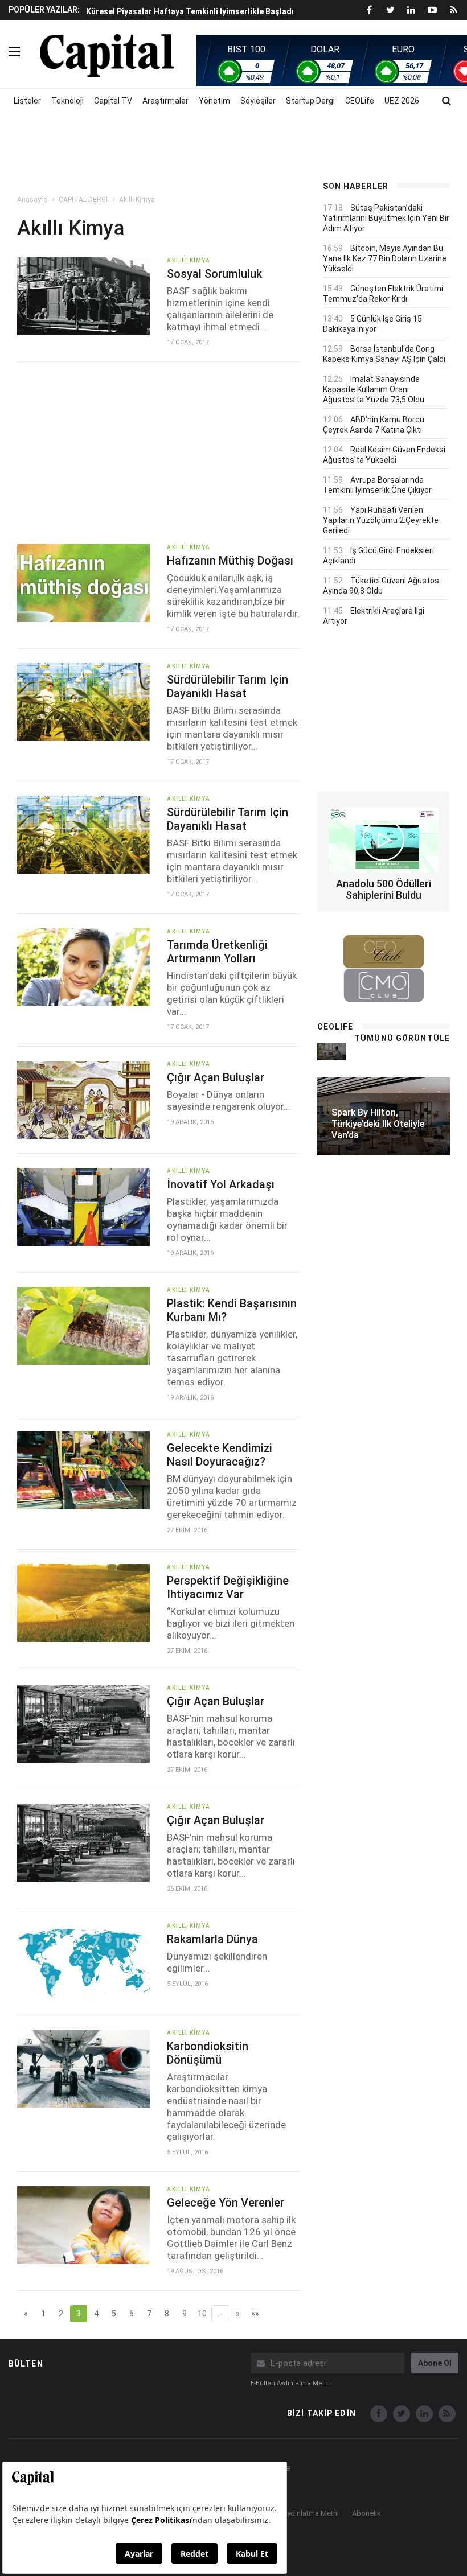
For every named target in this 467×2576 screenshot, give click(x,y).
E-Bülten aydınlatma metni (290, 2383)
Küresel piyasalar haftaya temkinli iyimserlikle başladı (190, 11)
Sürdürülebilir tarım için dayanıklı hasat (228, 686)
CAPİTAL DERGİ (83, 200)
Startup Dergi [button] (310, 101)
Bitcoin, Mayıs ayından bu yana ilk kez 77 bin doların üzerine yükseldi (385, 258)
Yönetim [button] (214, 101)
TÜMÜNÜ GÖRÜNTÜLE (402, 1038)
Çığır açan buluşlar (216, 1077)
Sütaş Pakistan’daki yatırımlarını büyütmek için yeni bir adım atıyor (386, 218)
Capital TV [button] (113, 101)
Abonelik (366, 2513)
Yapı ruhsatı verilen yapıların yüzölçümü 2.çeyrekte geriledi (381, 520)
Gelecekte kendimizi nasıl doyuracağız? (220, 1455)
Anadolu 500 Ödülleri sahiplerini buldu (384, 889)
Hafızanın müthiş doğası (230, 561)
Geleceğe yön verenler (226, 2203)
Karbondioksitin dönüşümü (208, 2053)
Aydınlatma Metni (311, 2513)
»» (255, 2314)
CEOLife (360, 101)
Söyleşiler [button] (258, 101)
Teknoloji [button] (67, 101)
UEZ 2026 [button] (402, 101)
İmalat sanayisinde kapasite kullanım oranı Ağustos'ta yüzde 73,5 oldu (374, 389)
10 (202, 2314)
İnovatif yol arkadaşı (221, 1184)
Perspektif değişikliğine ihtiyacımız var (228, 1587)
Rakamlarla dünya (212, 1939)
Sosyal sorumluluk (214, 274)
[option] (194, 11)
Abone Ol (435, 2363)
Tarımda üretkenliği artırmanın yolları (217, 952)
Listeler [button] (27, 101)
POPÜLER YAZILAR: (44, 10)
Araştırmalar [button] (165, 101)
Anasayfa (32, 200)
